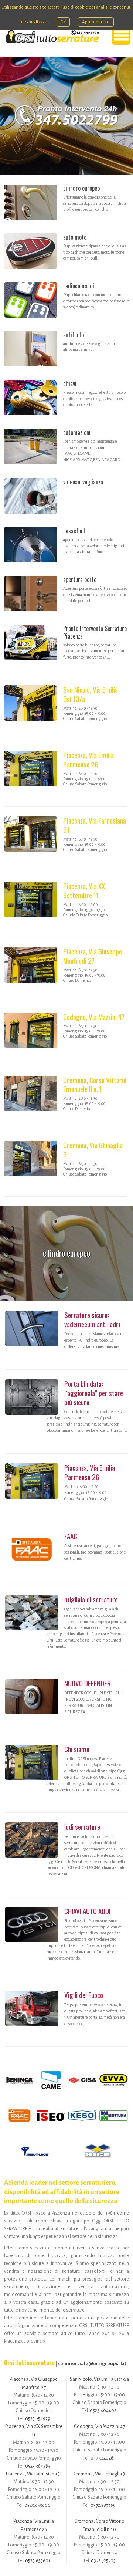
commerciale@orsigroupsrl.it (92, 2364)
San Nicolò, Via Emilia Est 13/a (91, 694)
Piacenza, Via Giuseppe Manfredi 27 (93, 956)
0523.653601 (38, 2561)
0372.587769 (103, 2505)
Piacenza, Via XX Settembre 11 (84, 890)
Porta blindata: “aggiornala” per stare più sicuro (94, 1393)
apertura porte (80, 579)
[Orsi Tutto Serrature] (52, 36)
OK (63, 22)
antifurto (74, 335)
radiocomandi (79, 286)
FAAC (71, 1536)
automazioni (77, 432)
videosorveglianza (83, 482)
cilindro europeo (81, 188)
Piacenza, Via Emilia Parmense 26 (88, 760)
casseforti (75, 531)
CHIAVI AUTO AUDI (87, 1911)
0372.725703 (103, 2561)
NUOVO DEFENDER (88, 1683)
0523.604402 (103, 2411)
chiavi (70, 383)
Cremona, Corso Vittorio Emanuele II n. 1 (95, 1085)
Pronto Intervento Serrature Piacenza (95, 632)
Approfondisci (96, 22)
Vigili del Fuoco (84, 1995)
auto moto (75, 237)
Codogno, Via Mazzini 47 (94, 1017)
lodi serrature (82, 1827)
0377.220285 (103, 2458)
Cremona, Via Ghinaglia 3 (93, 1150)
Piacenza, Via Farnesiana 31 (95, 825)
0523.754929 (38, 2419)
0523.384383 (38, 2466)
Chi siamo (77, 1749)
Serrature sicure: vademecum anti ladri (92, 1319)
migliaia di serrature (91, 1599)
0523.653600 (37, 2505)
